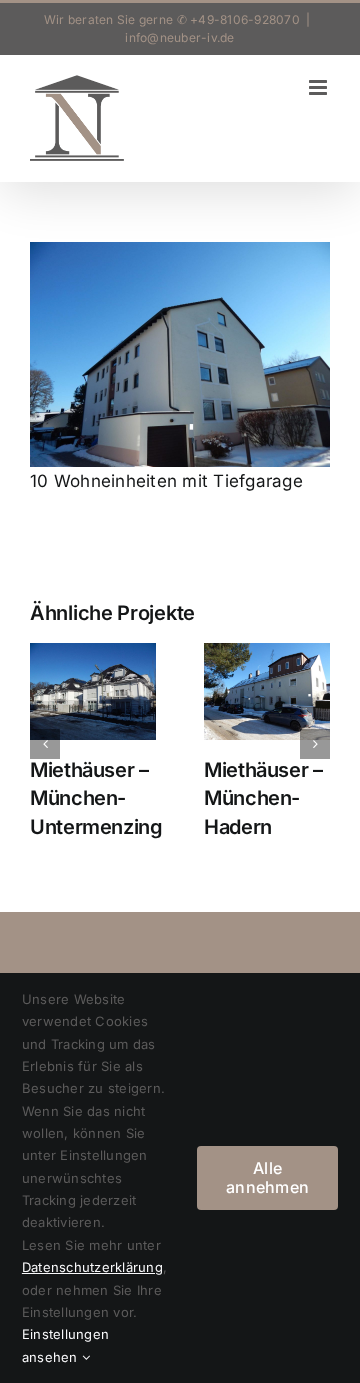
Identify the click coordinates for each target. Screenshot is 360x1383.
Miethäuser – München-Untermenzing (96, 799)
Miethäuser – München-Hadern (263, 799)
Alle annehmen (267, 1177)
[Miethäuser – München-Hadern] (267, 691)
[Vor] (315, 744)
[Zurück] (45, 744)
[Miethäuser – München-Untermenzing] (93, 691)
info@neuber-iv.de (179, 37)
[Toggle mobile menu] (319, 87)
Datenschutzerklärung (92, 1267)
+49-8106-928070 (245, 19)
